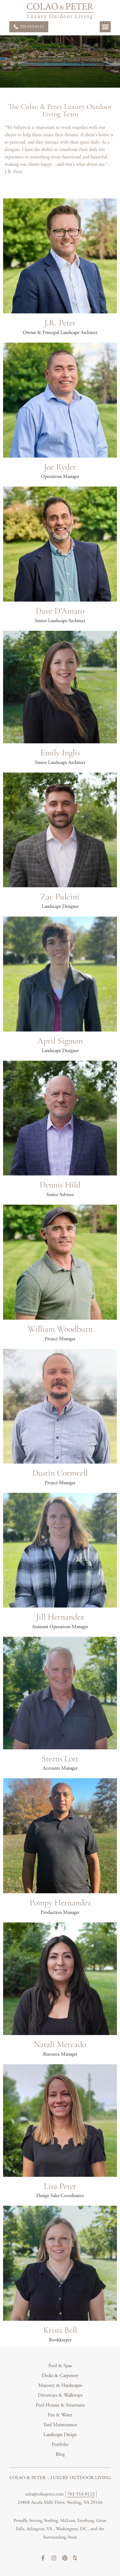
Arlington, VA (40, 2529)
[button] (105, 27)
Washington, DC (72, 2529)
